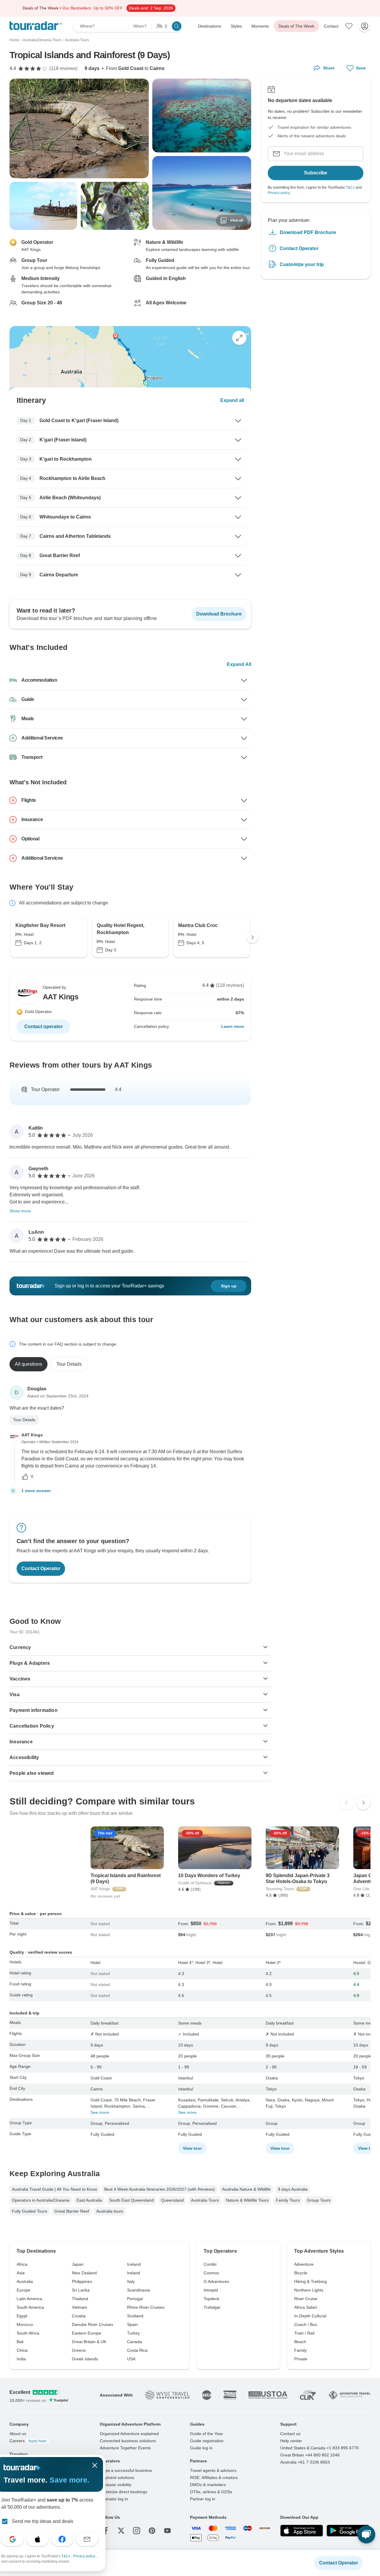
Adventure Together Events (125, 2448)
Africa (22, 2264)
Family (300, 2350)
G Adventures (216, 2281)
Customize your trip (302, 264)
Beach (300, 2342)
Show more (20, 1211)
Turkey (133, 2333)
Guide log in (201, 2448)
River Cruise (306, 2299)
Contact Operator (299, 248)
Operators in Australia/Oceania (41, 2200)
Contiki (210, 2264)
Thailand (80, 2299)
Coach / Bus (306, 2324)
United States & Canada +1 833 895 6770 (319, 2448)
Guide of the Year (206, 2434)
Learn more (233, 1026)
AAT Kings (32, 1435)
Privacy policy (279, 193)
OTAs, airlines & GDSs (211, 2492)
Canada (134, 2342)
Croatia (79, 2316)
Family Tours (288, 2200)
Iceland (134, 2264)
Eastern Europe (87, 2333)
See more (100, 2112)
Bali (20, 2342)
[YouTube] (167, 2531)
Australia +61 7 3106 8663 (305, 2462)
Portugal (135, 2299)
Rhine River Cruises (146, 2307)
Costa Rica (137, 2350)
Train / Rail (304, 2333)
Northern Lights (309, 2290)
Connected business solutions (128, 2441)
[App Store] (302, 2531)
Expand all (232, 400)
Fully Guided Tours (30, 2211)
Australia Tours (205, 2200)
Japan (78, 2264)
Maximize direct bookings (123, 2492)
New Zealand (84, 2273)
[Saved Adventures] (349, 26)
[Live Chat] (366, 2534)
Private (301, 2359)
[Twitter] (121, 2531)
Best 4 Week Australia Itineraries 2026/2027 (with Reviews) (160, 2189)
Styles (236, 26)
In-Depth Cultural (310, 2316)
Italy (131, 2281)
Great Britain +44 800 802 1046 (310, 2455)
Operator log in (114, 2499)
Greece (79, 2350)
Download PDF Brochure (308, 232)
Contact (331, 26)
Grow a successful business (126, 2470)
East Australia (89, 2200)
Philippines (82, 2281)
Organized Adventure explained (129, 2434)
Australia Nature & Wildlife (246, 2189)
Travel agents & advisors (213, 2470)
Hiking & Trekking (311, 2281)
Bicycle (301, 2273)
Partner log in (203, 2499)
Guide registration (207, 2441)
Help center (291, 2441)
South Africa (28, 2333)
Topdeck (212, 2299)
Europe (23, 2290)
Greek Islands (85, 2359)
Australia (25, 2281)
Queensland (172, 2200)
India (21, 2359)
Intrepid (211, 2290)
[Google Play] (348, 2531)
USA (131, 2359)
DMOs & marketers (208, 2485)
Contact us (290, 2434)
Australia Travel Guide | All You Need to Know (54, 2189)
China (22, 2350)
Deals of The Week (296, 26)
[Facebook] (106, 2531)
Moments (260, 26)
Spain (132, 2324)
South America (30, 2307)
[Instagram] (137, 2531)
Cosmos (211, 2273)
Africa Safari (306, 2307)
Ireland (134, 2273)
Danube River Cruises (92, 2324)
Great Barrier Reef (72, 2211)
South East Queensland (132, 2200)
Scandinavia (138, 2290)
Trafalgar (212, 2307)
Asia (21, 2273)
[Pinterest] (152, 2531)
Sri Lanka (81, 2290)
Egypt (22, 2316)
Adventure (304, 2264)
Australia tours (110, 2211)
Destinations (210, 26)
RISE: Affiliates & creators (214, 2478)
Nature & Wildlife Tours (247, 2200)
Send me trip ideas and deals (43, 2521)
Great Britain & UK (89, 2342)
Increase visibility (116, 2485)
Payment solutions (117, 2478)
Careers (28, 2441)
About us (18, 2434)
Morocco (25, 2324)
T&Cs (350, 187)
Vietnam (80, 2307)
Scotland (135, 2316)
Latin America (29, 2299)
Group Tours (319, 2200)
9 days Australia (293, 2189)
